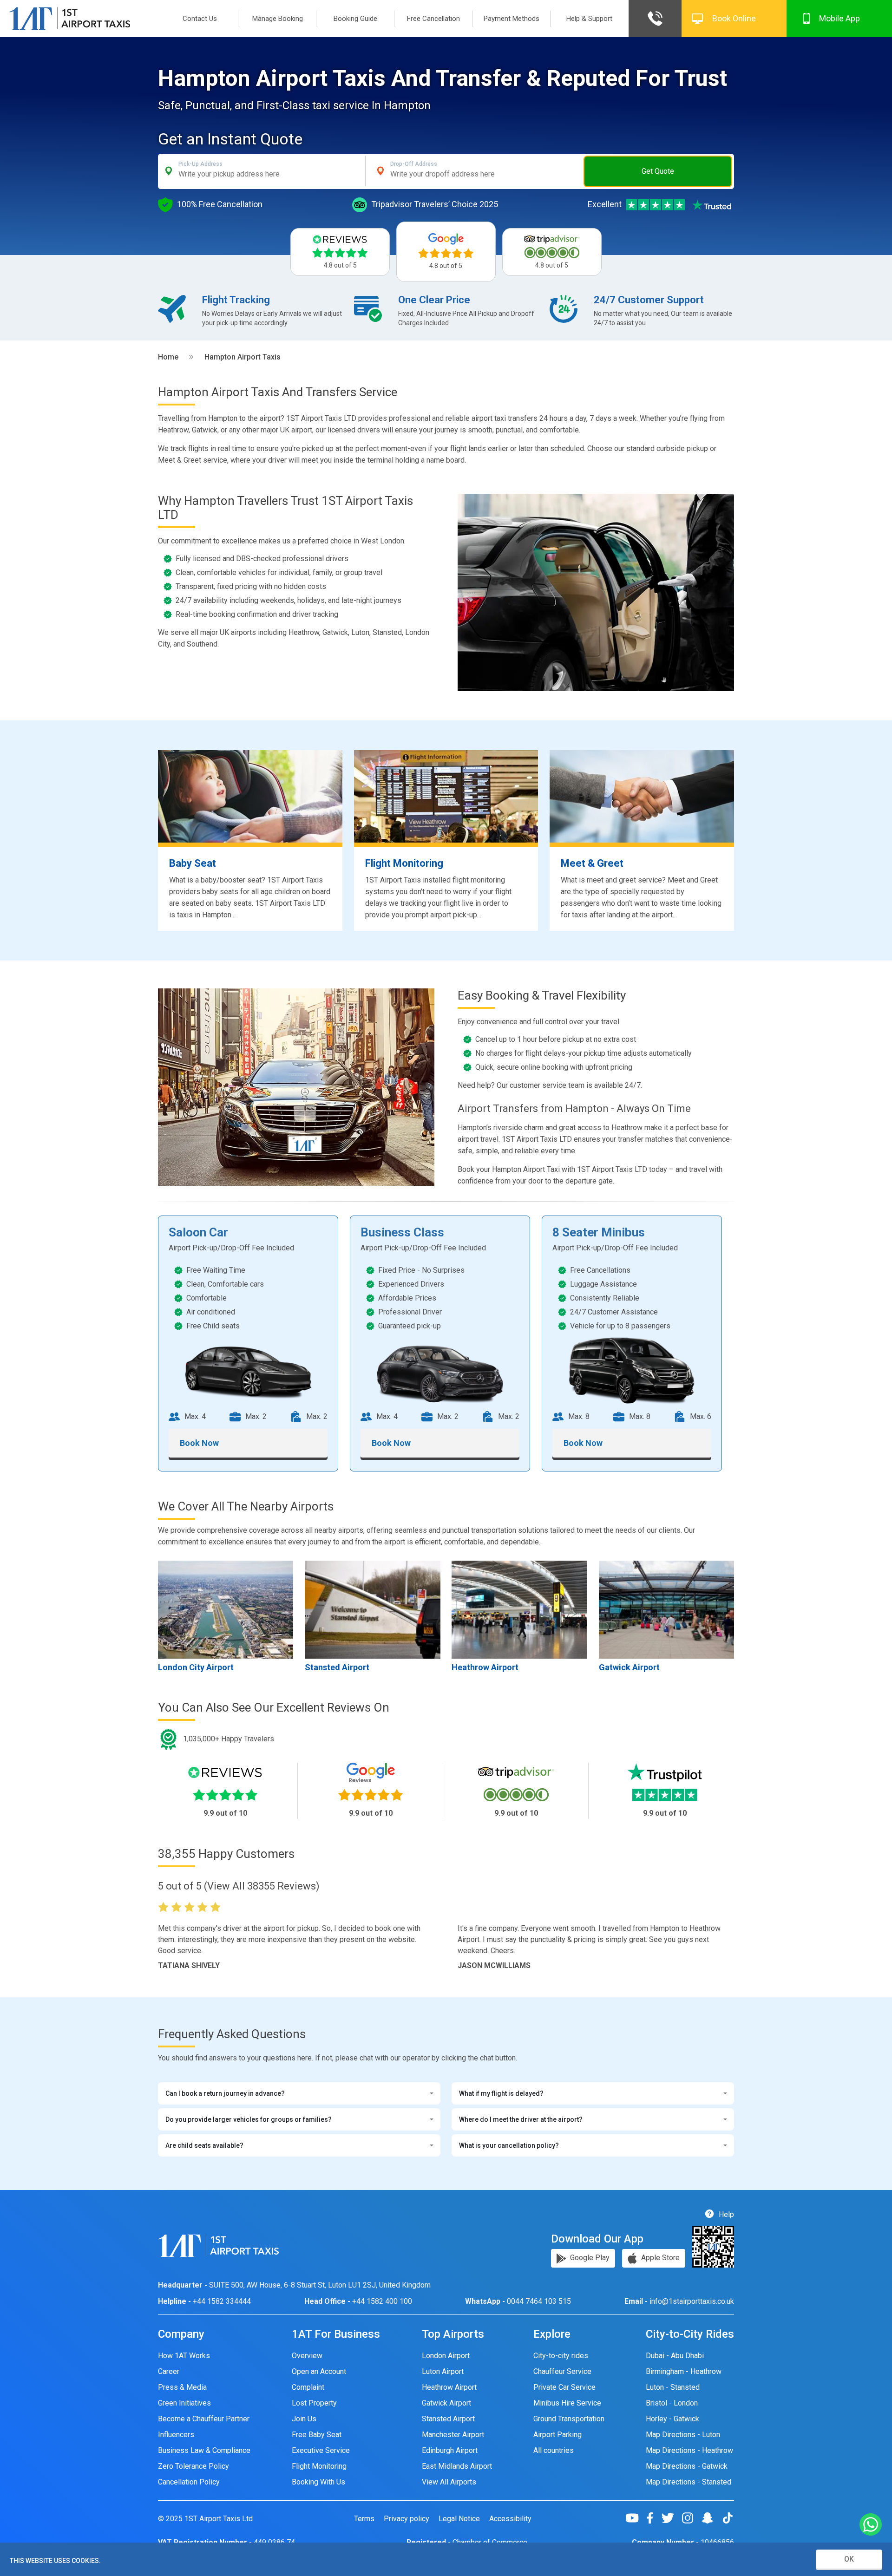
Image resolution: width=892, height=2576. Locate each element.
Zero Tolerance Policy (193, 2466)
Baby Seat (193, 863)
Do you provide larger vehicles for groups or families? (249, 2119)
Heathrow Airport (485, 1667)
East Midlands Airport (457, 2466)
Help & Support (589, 19)
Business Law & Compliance (204, 2450)
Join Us (304, 2419)
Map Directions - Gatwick (687, 2466)
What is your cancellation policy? (509, 2145)
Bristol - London (672, 2403)
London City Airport (196, 1667)
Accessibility (510, 2519)
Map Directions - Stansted (689, 2482)
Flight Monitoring (404, 863)
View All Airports (449, 2482)
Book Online (734, 18)
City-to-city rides (561, 2356)
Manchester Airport (453, 2435)
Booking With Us (318, 2482)
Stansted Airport (337, 1667)
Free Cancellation (433, 19)
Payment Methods (512, 19)
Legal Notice (459, 2519)
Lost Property (314, 2403)
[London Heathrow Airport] (519, 1609)
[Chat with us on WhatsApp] (871, 2525)
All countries (554, 2450)
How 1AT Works (184, 2356)
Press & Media (182, 2387)
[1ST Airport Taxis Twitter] (671, 2518)
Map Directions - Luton (683, 2435)
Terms (364, 2519)
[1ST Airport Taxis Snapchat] (711, 2518)
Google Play (589, 2258)
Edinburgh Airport (450, 2450)
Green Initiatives (184, 2403)
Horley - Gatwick (672, 2419)
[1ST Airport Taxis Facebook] (653, 2518)
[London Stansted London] (372, 1609)
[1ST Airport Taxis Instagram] (691, 2518)
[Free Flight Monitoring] (446, 796)
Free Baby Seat (317, 2435)
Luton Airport (443, 2371)
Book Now (199, 1443)
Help (725, 2214)
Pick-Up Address (200, 164)
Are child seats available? (204, 2145)
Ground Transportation (569, 2419)
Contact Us (200, 19)
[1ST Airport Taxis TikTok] (728, 2518)
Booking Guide (355, 19)
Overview (307, 2356)
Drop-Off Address (414, 164)
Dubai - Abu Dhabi (675, 2356)
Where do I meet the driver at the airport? (521, 2119)
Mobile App (840, 18)
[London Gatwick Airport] (666, 1609)
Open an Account (319, 2371)
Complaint (308, 2387)
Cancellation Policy (189, 2482)
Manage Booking (278, 19)
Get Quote (658, 171)
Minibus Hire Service (567, 2403)
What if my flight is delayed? (501, 2093)
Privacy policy (407, 2519)
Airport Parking (557, 2435)
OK (849, 2559)
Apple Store (659, 2258)
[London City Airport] (226, 1609)
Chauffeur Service (562, 2371)
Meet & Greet (592, 863)
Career (169, 2371)
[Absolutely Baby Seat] (250, 796)
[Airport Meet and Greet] (642, 796)
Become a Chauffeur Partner (204, 2419)
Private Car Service (564, 2387)
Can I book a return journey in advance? (225, 2093)
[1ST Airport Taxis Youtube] (636, 2518)
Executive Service (321, 2450)
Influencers (176, 2435)
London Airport (446, 2356)
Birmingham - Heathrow (684, 2371)
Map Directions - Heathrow (689, 2450)
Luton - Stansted (673, 2387)
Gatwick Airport (629, 1667)
